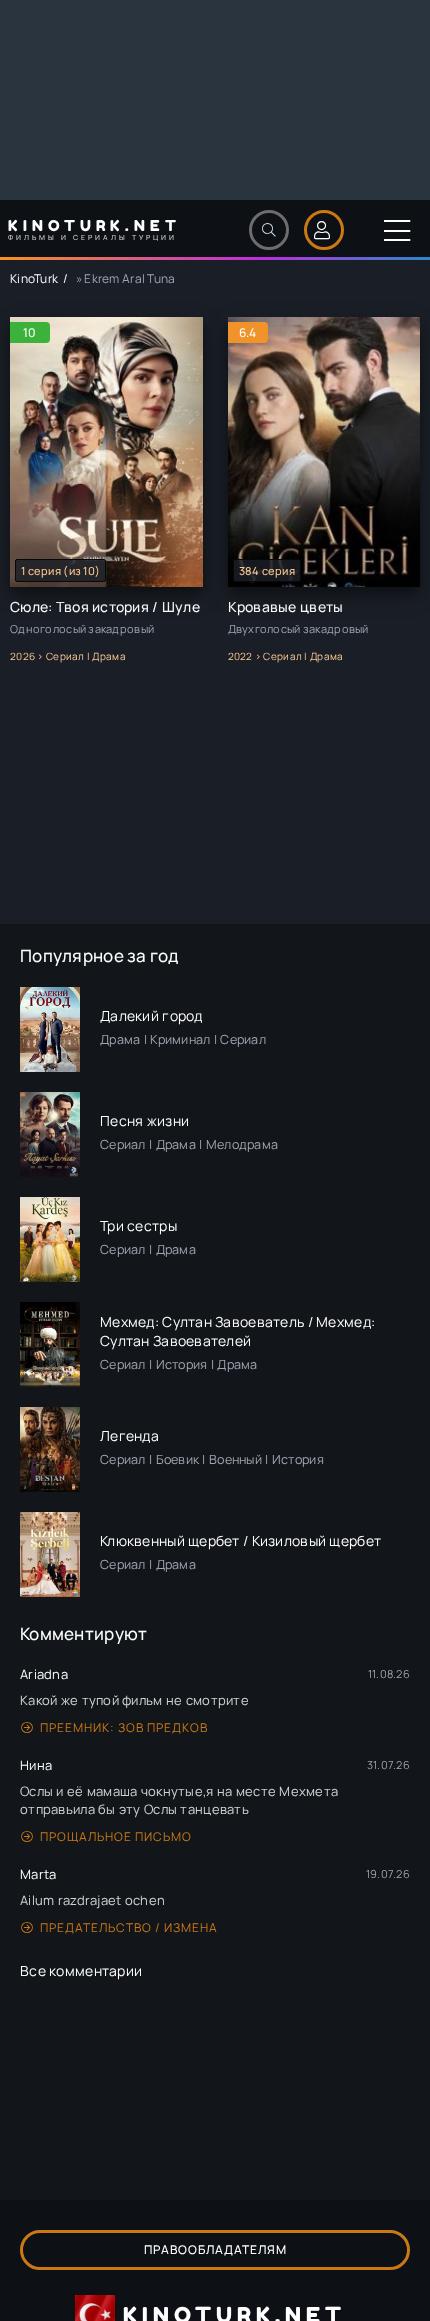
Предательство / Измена (129, 1927)
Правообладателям (215, 2249)
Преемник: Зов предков (124, 1727)
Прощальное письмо (116, 1836)
